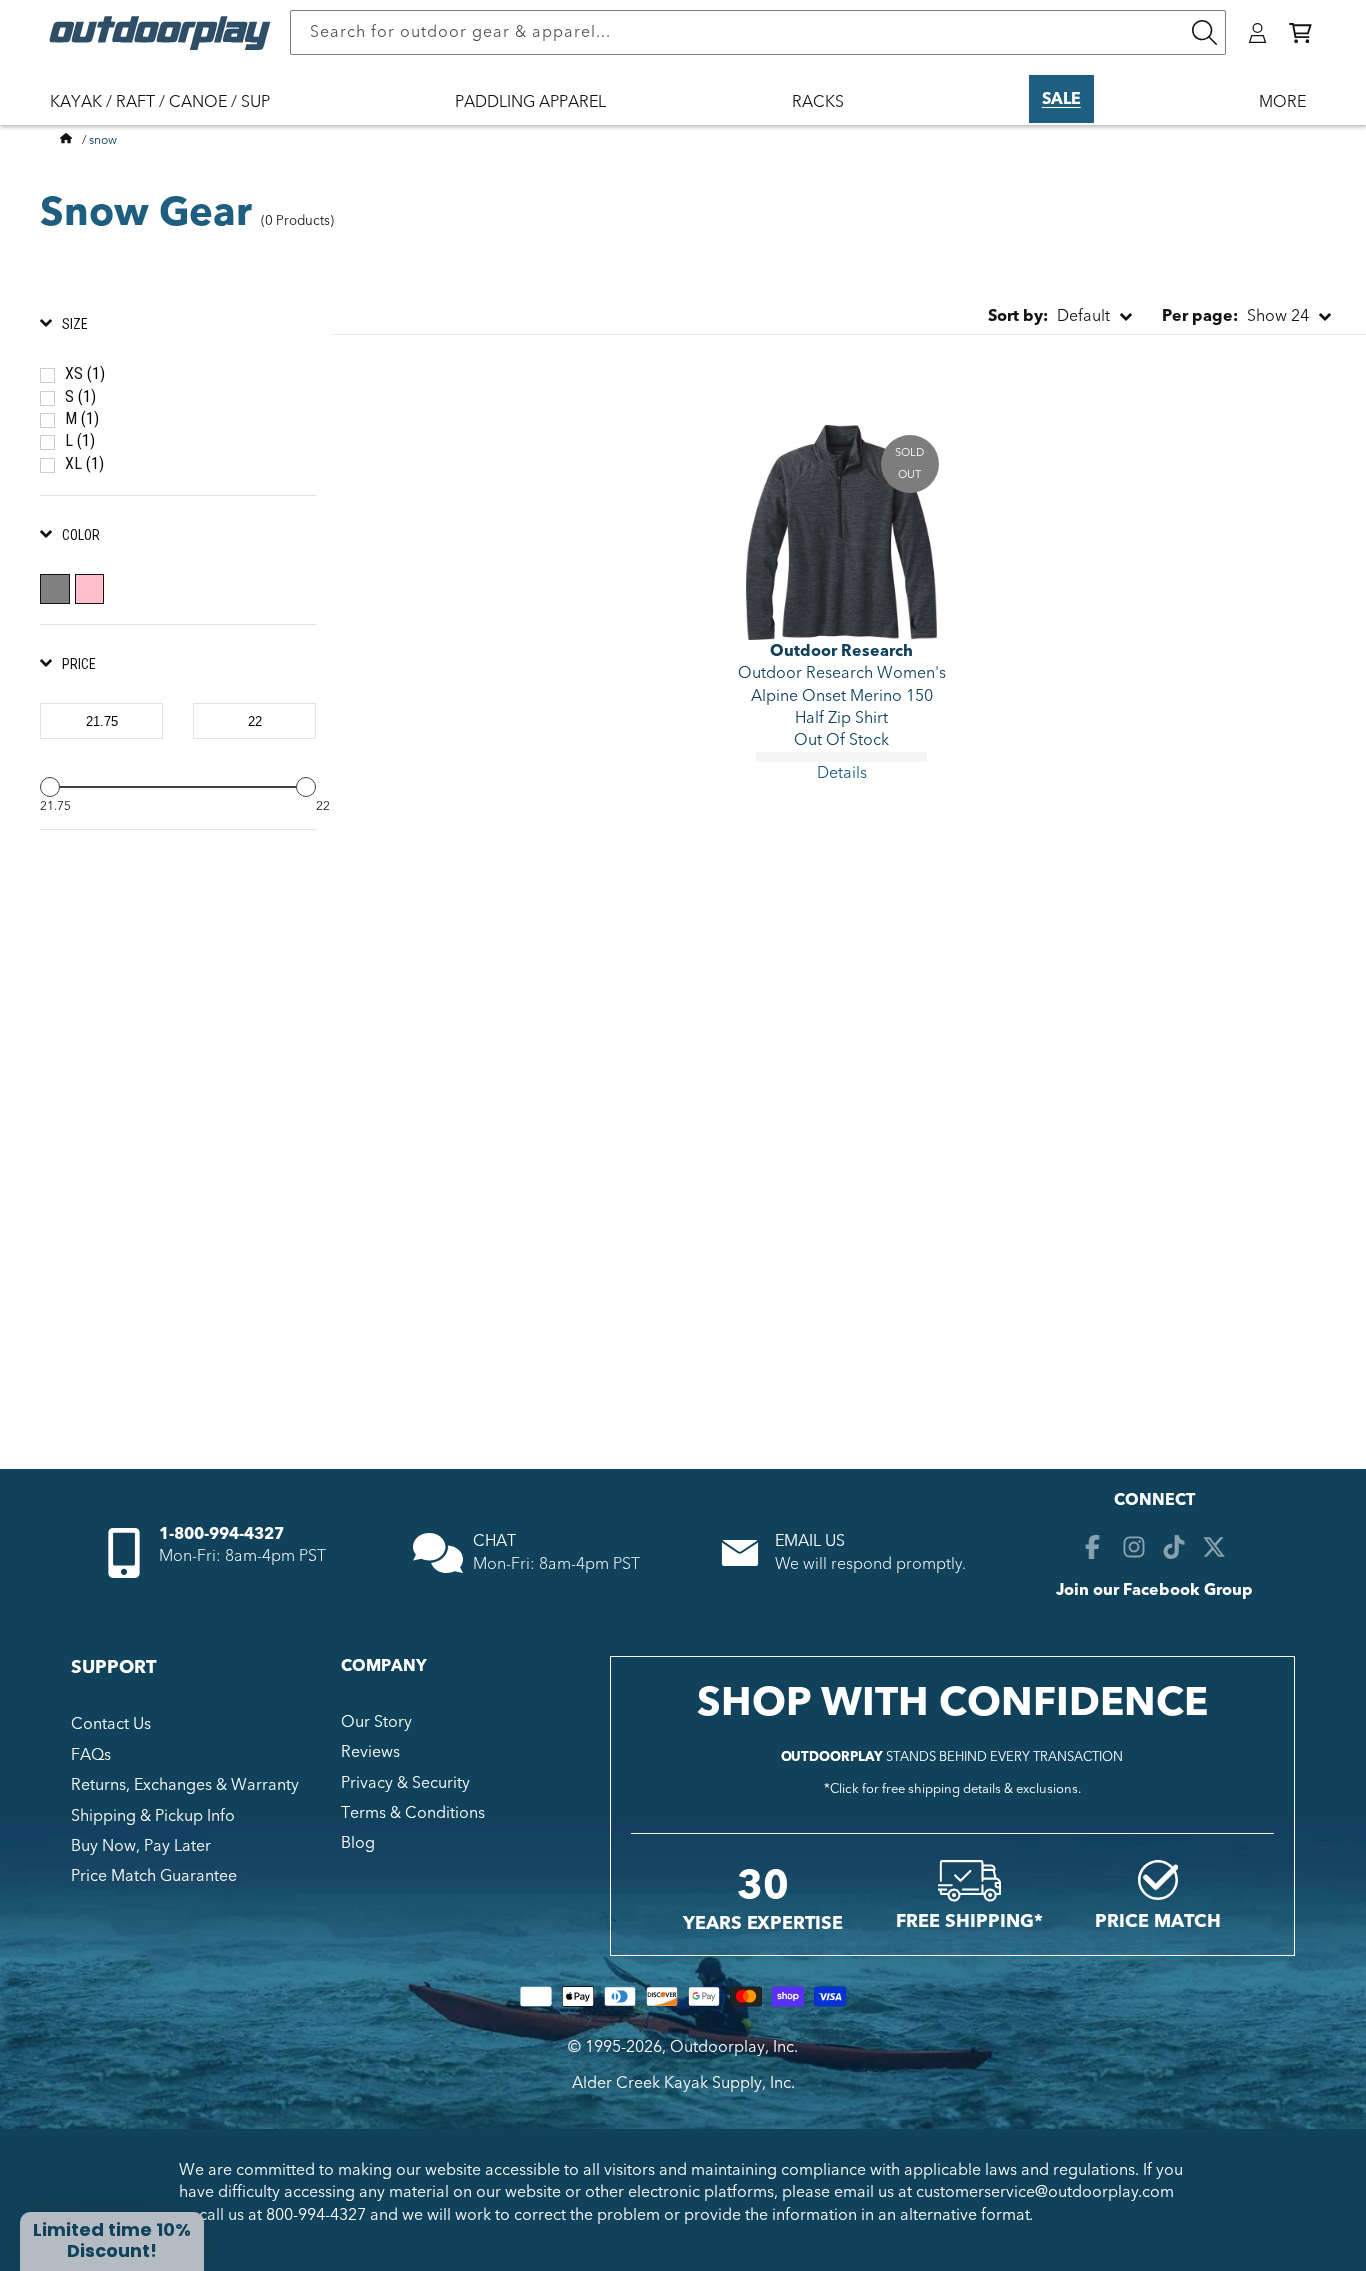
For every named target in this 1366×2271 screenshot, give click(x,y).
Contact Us (111, 1724)
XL (84, 463)
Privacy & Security (405, 1783)
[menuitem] (170, 115)
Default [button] (1049, 316)
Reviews (370, 1752)
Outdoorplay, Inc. (734, 2047)
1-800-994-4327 (221, 1534)
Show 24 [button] (1235, 316)
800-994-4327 (316, 2215)
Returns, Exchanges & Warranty (185, 1785)
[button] (1300, 33)
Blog (358, 1843)
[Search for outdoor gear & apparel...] (1204, 32)
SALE (1061, 99)
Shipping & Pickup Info (153, 1816)
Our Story (376, 1722)
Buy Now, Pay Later (141, 1846)
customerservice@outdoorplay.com (1045, 2192)
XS (85, 373)
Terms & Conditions (413, 1813)
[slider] (50, 787)
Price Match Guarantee (154, 1876)
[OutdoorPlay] (66, 140)
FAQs (91, 1755)
